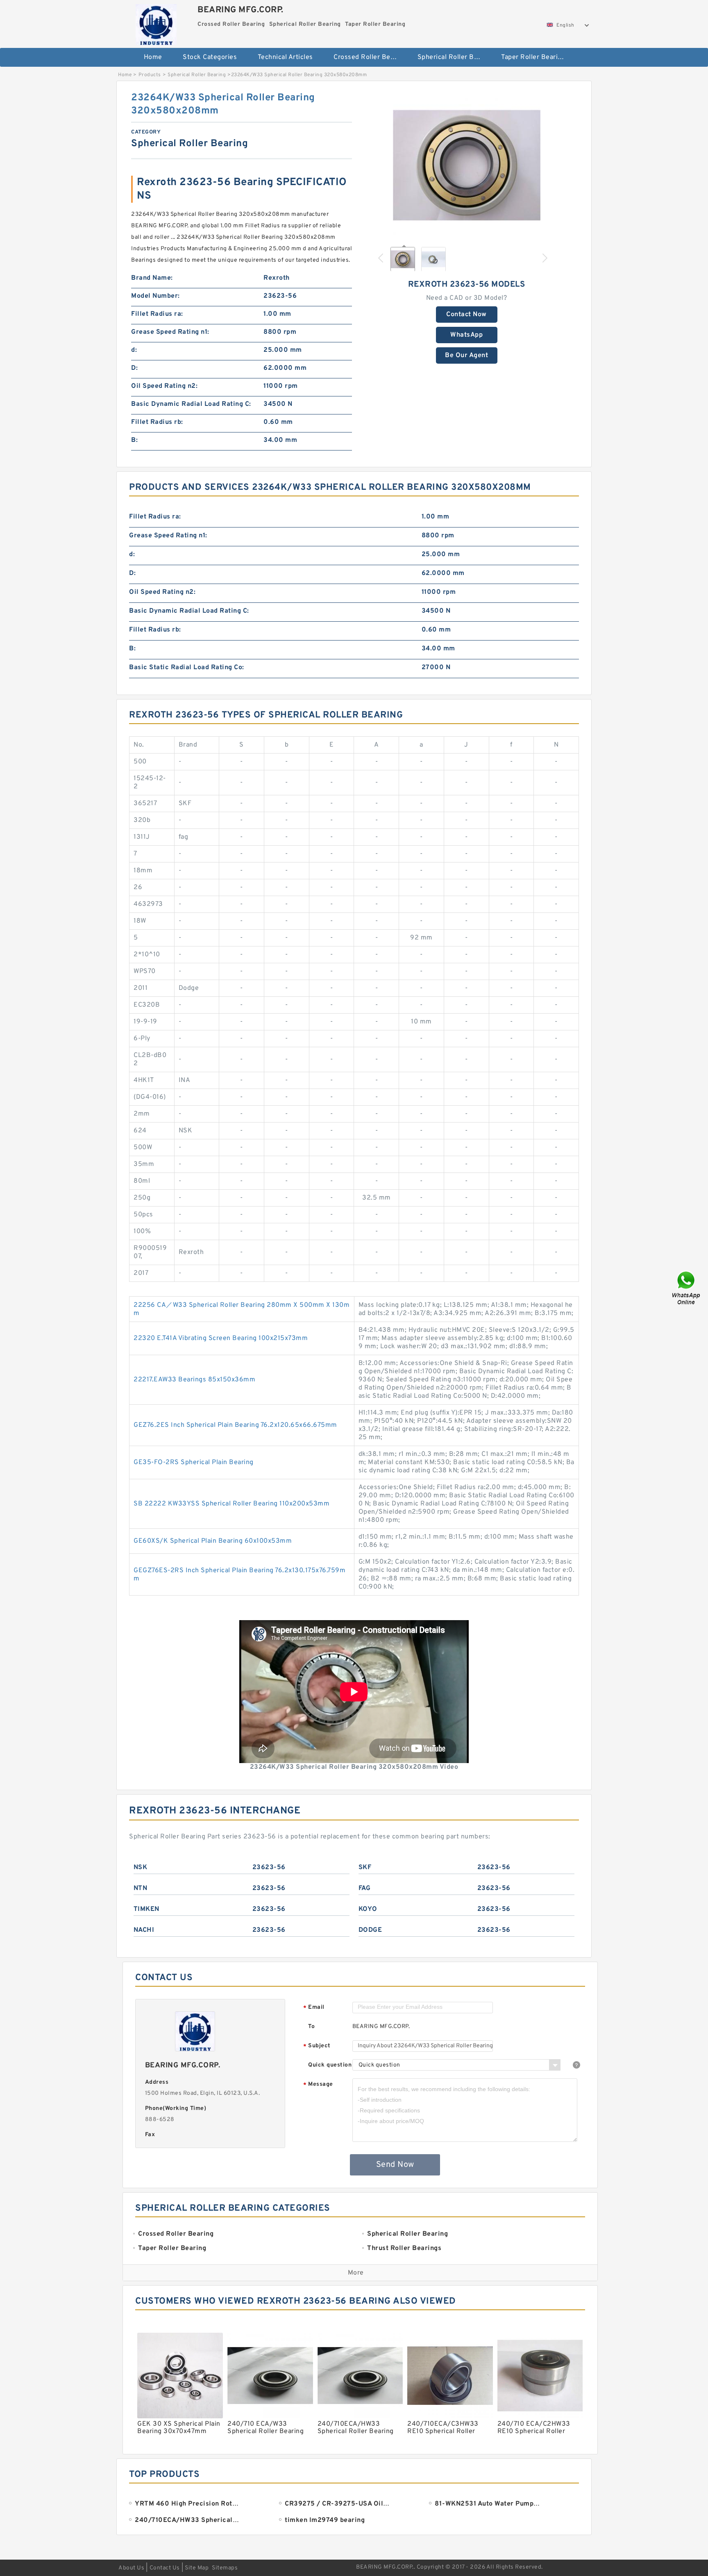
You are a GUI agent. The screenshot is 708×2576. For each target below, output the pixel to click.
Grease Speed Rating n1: (170, 332)
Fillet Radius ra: (157, 314)
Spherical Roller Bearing (454, 57)
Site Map (197, 2568)
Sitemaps (225, 2568)
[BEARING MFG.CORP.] (156, 23)
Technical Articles (285, 57)
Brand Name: (152, 278)
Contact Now (466, 315)
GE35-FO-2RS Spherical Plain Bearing (194, 1462)
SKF (365, 1867)
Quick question (330, 2065)
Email (314, 2008)
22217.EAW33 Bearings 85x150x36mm (194, 1380)
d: (134, 350)
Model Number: (155, 296)
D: (134, 368)
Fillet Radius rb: (157, 422)
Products (150, 75)
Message (318, 2085)
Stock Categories (210, 57)
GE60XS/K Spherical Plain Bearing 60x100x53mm (213, 1541)
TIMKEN (146, 1909)
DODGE (370, 1930)
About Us (131, 2568)
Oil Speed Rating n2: (164, 386)
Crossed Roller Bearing (370, 57)
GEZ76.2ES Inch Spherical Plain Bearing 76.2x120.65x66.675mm (235, 1425)
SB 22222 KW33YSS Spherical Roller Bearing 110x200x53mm (231, 1504)
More (356, 2273)
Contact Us (165, 2568)
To (311, 2027)
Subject (317, 2046)
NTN (141, 1888)
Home (153, 57)
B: (134, 440)
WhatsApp (466, 335)
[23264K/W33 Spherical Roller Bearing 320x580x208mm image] (467, 165)
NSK (141, 1867)
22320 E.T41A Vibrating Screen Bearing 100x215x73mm (221, 1338)
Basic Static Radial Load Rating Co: (187, 668)
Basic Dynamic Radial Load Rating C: (191, 404)
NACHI (144, 1930)
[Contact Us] (687, 1288)
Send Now (395, 2165)
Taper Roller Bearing (533, 57)
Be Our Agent (466, 355)
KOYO (368, 1909)
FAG (365, 1888)
